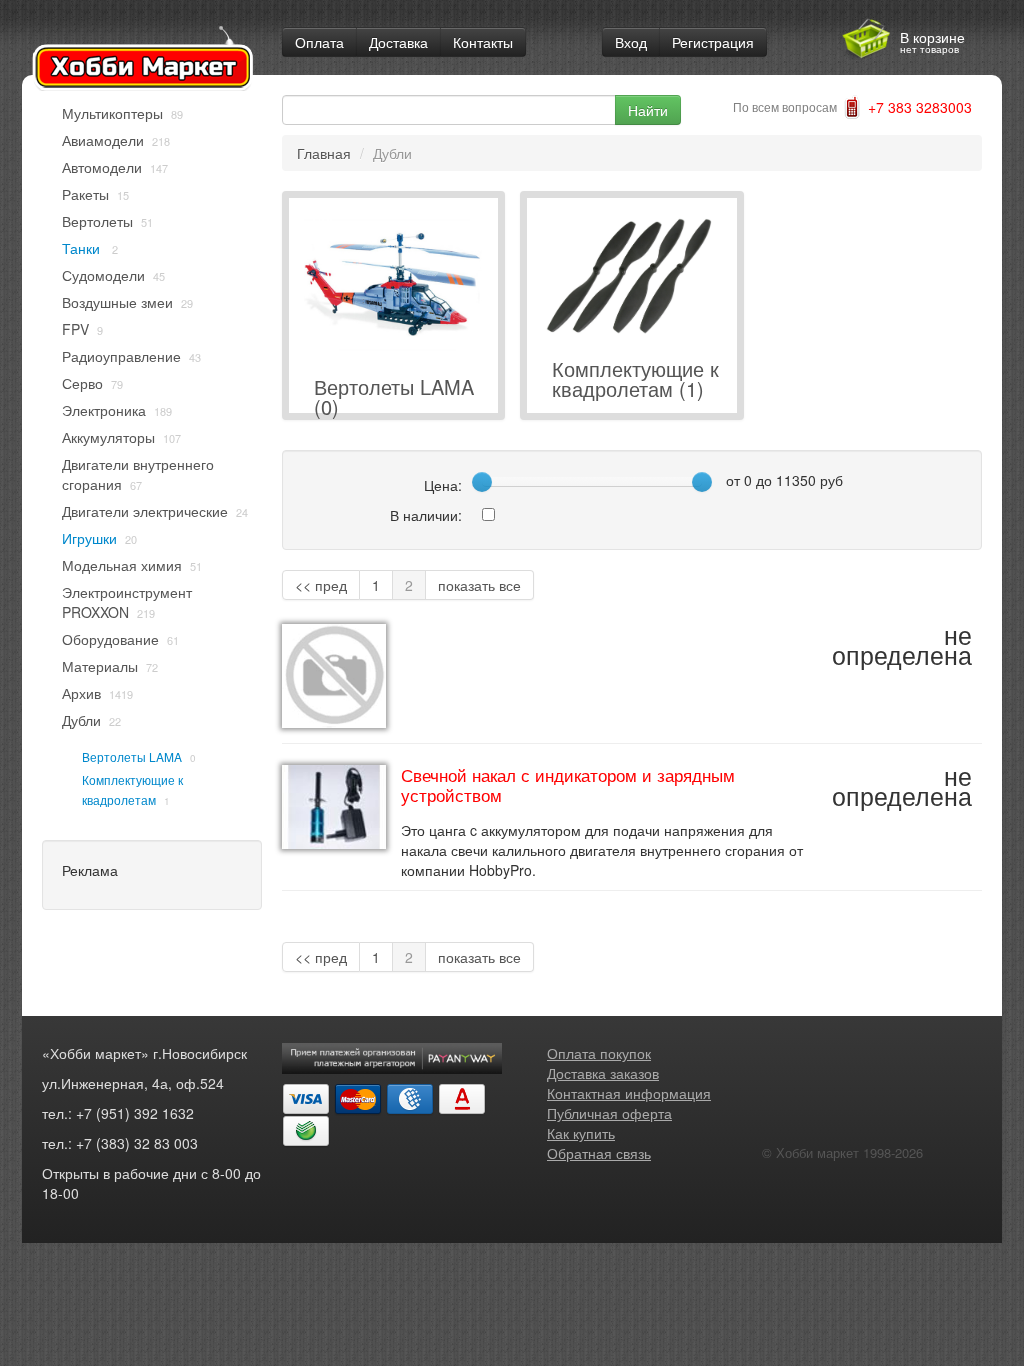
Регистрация (713, 42)
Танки (83, 248)
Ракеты (85, 194)
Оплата (319, 42)
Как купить (581, 1133)
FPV (75, 329)
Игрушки (89, 538)
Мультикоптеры (112, 113)
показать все (479, 585)
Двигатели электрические (145, 511)
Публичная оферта (609, 1113)
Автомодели (102, 167)
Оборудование (110, 639)
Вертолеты (97, 221)
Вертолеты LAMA (132, 756)
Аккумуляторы (108, 437)
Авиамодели (103, 140)
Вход (631, 42)
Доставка (398, 42)
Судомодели (103, 275)
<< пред (321, 585)
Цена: (443, 485)
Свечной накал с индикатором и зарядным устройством (568, 785)
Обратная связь (599, 1153)
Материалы (100, 666)
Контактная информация (629, 1093)
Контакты (483, 42)
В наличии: (426, 515)
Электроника (104, 410)
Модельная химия (122, 565)
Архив (81, 693)
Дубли (81, 720)
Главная (324, 153)
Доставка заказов (603, 1073)
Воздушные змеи (117, 302)
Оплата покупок (599, 1053)
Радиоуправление (121, 356)
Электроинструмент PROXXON (127, 602)
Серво (82, 383)
